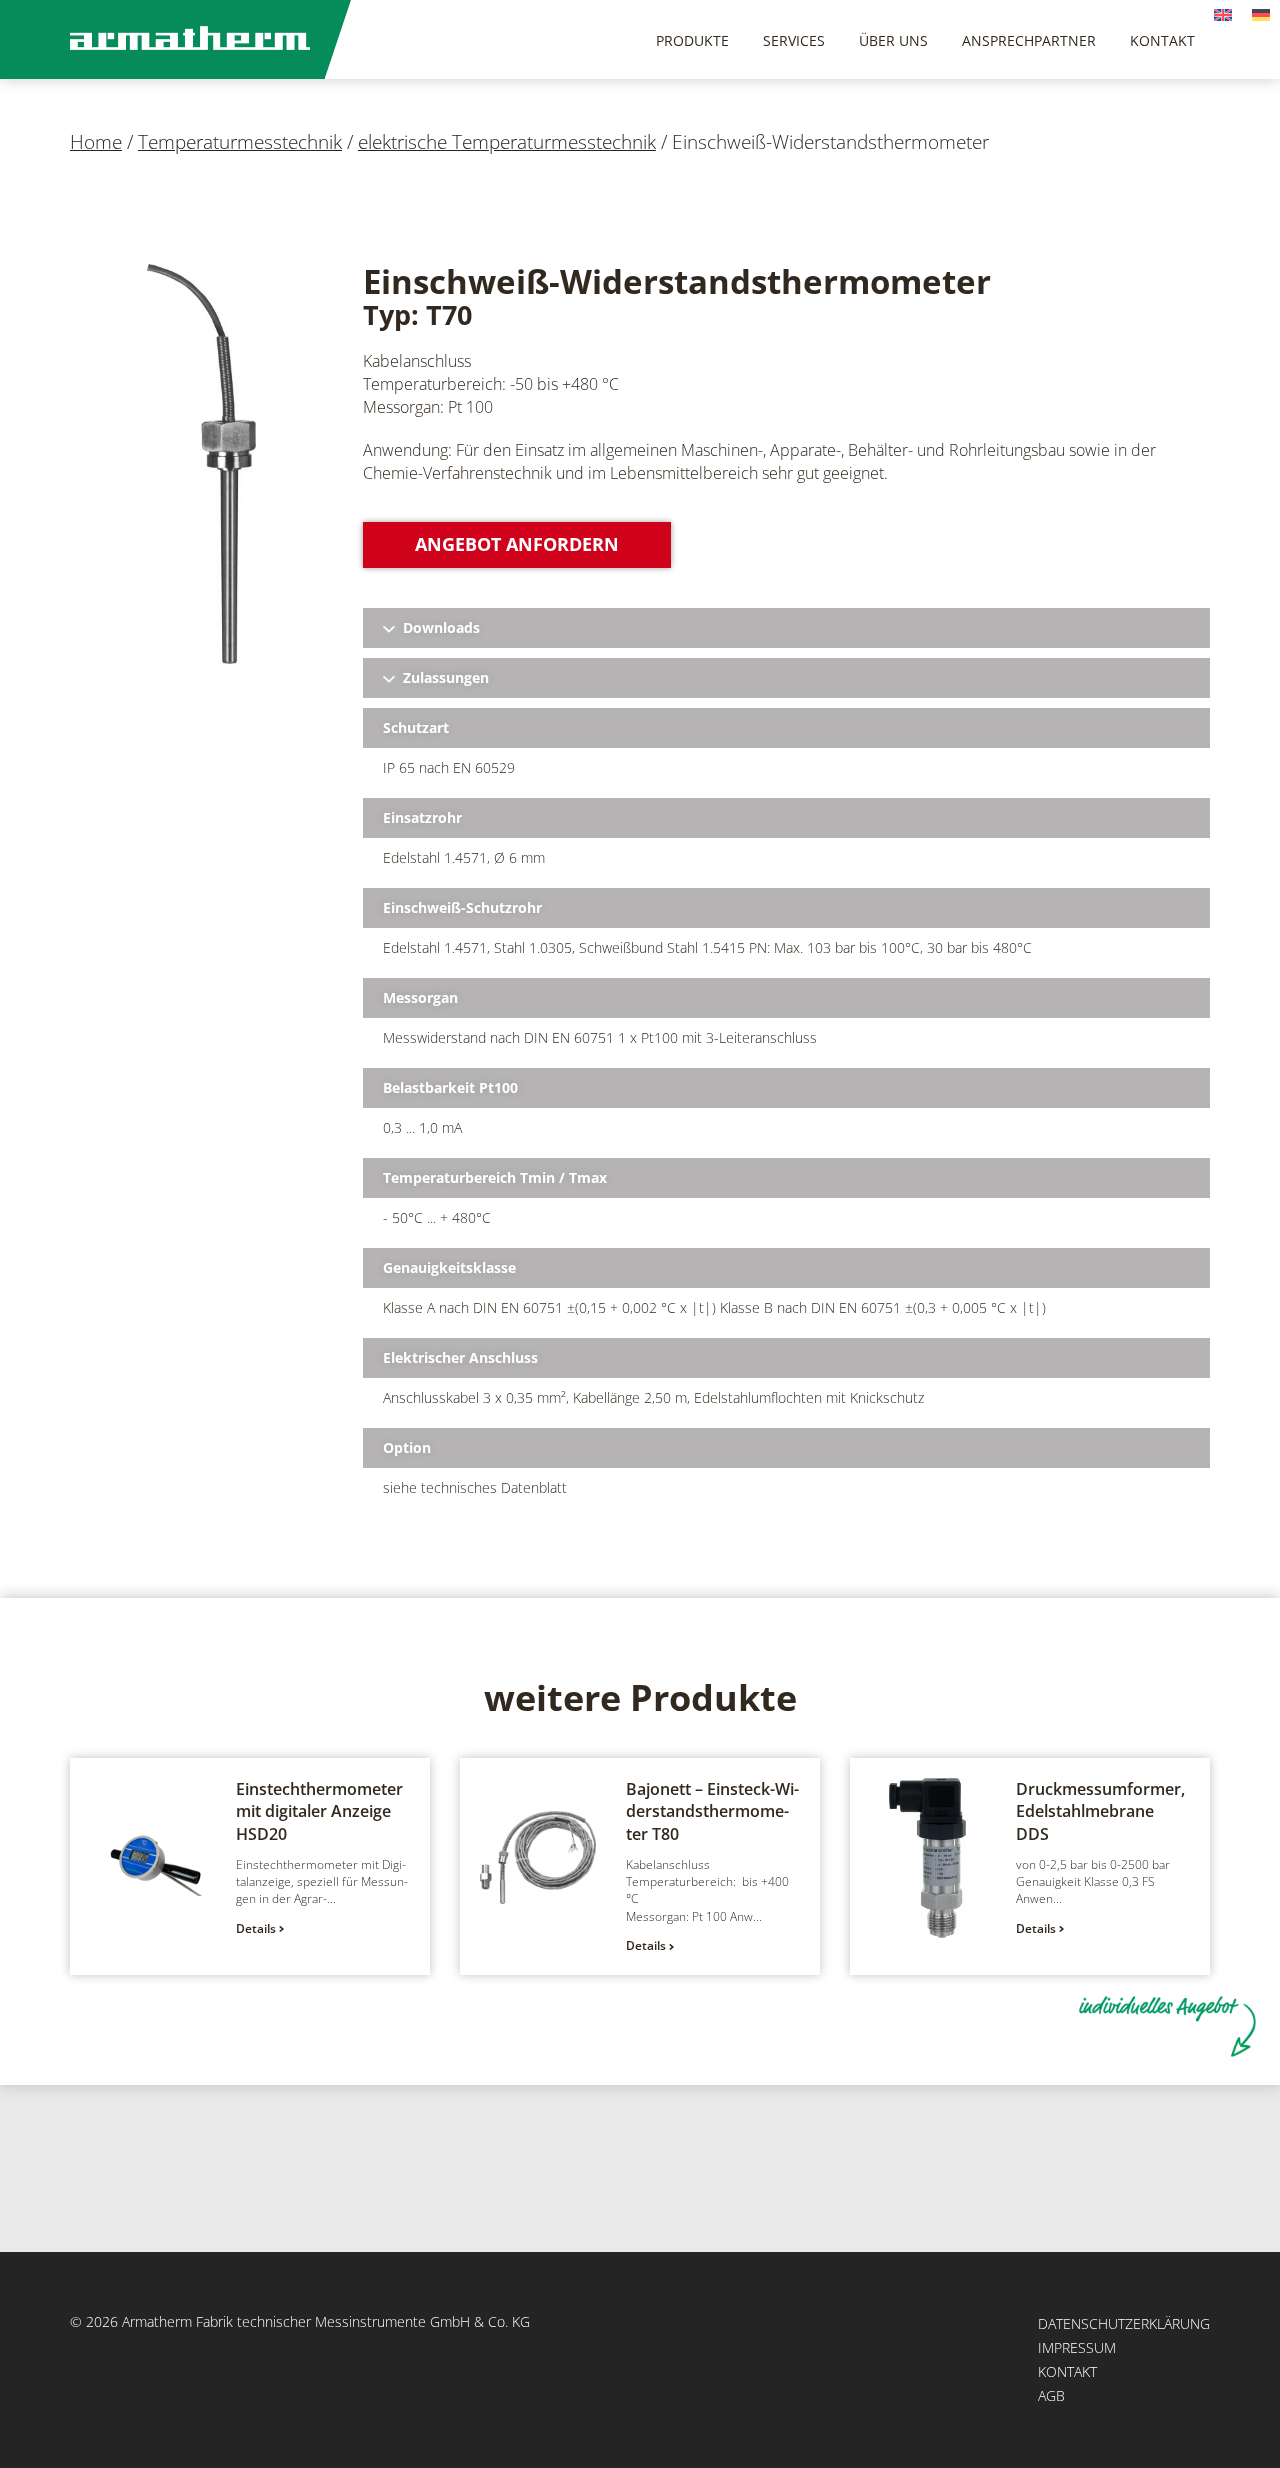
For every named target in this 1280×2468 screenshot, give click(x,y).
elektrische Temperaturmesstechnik (507, 142)
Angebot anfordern (517, 544)
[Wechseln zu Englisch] (1223, 13)
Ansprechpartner (1029, 40)
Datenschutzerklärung (1124, 2323)
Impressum (1077, 2347)
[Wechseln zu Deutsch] (1261, 13)
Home (96, 142)
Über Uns (893, 40)
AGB (1051, 2395)
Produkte (692, 40)
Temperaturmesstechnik (240, 142)
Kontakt (1162, 40)
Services (794, 40)
